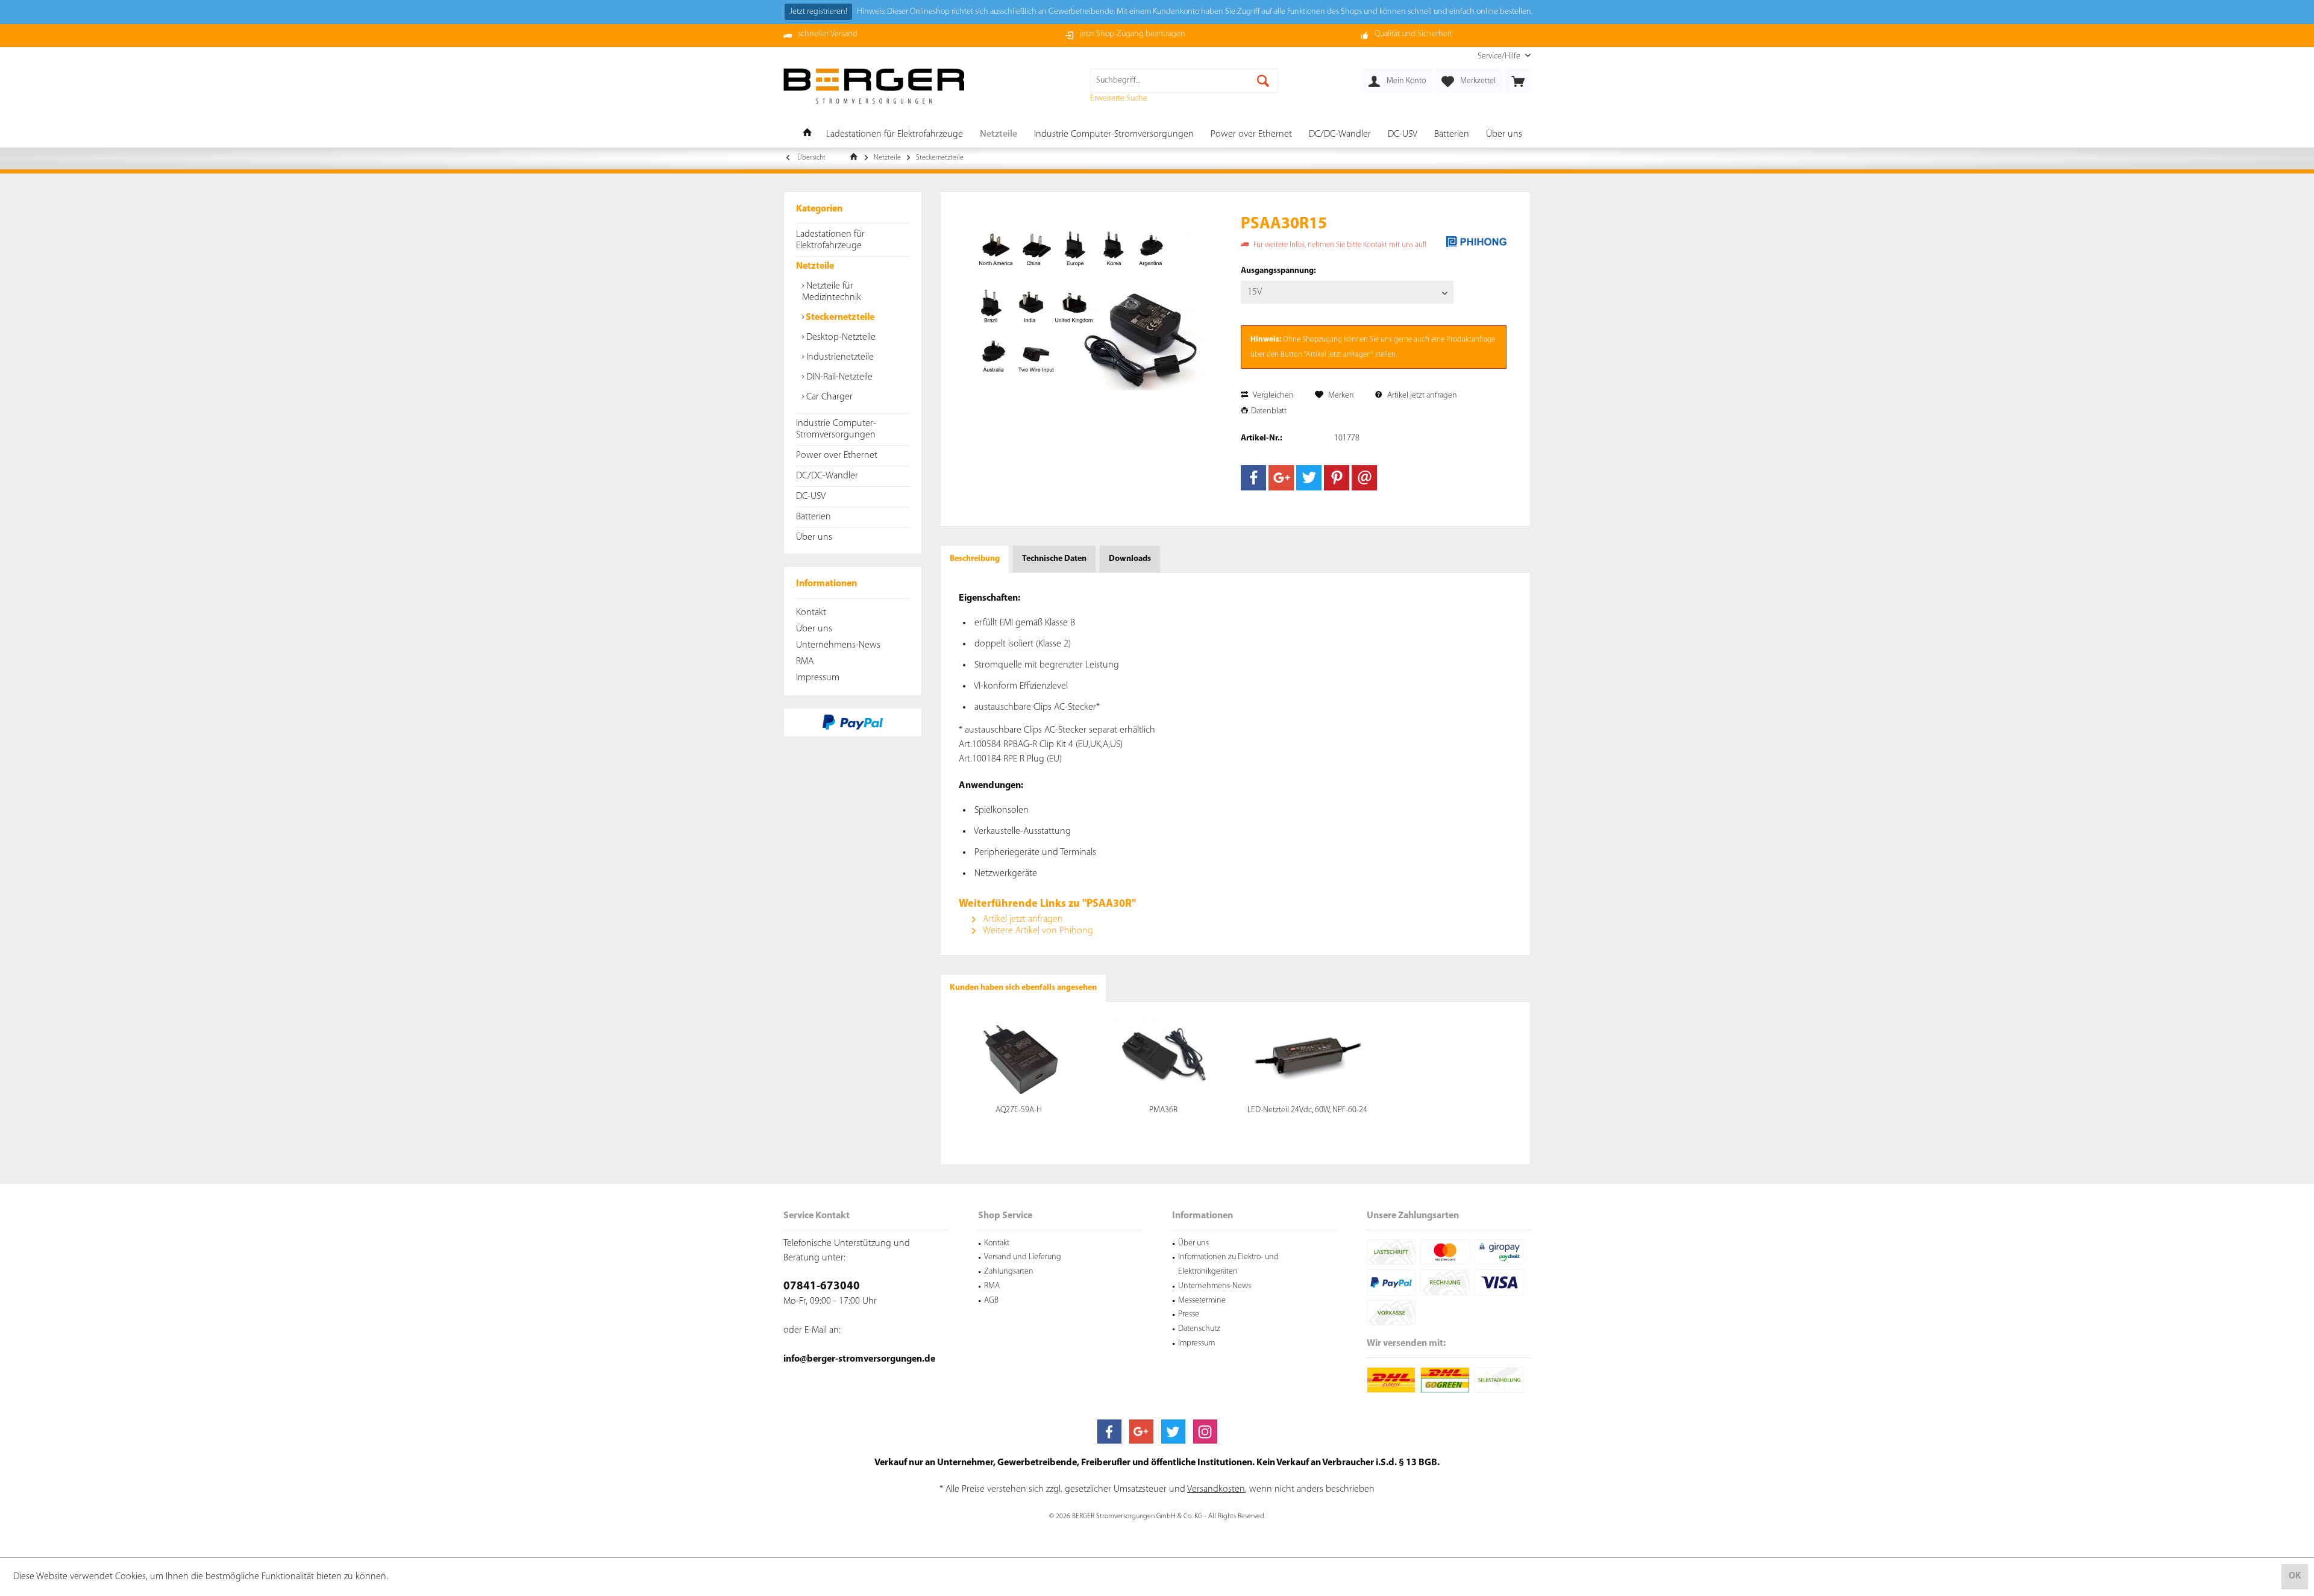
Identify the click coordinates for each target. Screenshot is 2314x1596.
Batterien (814, 517)
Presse (1189, 1314)
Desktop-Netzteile (840, 337)
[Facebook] (1253, 478)
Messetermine (1202, 1300)
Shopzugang (1322, 340)
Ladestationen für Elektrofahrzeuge (830, 240)
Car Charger (828, 397)
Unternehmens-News (838, 645)
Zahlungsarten (1009, 1272)
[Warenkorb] (1518, 81)
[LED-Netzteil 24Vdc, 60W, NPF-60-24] (1308, 1056)
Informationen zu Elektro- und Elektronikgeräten (1228, 1264)
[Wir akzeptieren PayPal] (853, 722)
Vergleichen (1272, 396)
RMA (805, 662)
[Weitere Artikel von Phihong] (1476, 242)
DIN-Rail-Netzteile (838, 377)
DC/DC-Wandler (827, 476)
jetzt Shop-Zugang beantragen (1133, 34)
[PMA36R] (1164, 1056)
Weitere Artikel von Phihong (1037, 931)
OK (2295, 1576)
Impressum (818, 678)
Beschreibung (975, 559)
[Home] (807, 135)
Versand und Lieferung (1023, 1257)
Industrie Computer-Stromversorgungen (836, 429)
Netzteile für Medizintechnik (832, 292)
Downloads (1130, 559)
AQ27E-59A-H (1019, 1110)
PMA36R (1163, 1110)
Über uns (814, 537)
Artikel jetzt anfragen (1421, 396)
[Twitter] (1309, 478)
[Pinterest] (1337, 478)
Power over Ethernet (837, 455)
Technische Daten (1054, 559)
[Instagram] (1205, 1432)
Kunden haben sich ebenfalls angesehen (1023, 988)
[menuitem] (1500, 56)
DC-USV (811, 496)
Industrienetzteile (839, 357)
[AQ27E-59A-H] (1019, 1056)
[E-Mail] (1364, 478)
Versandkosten (1216, 1489)
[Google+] (1281, 478)
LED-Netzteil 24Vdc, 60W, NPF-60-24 (1307, 1110)
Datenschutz (1199, 1329)
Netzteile (815, 266)
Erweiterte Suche (1119, 99)
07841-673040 (822, 1287)
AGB (991, 1300)
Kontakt (811, 613)
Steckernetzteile (839, 318)
